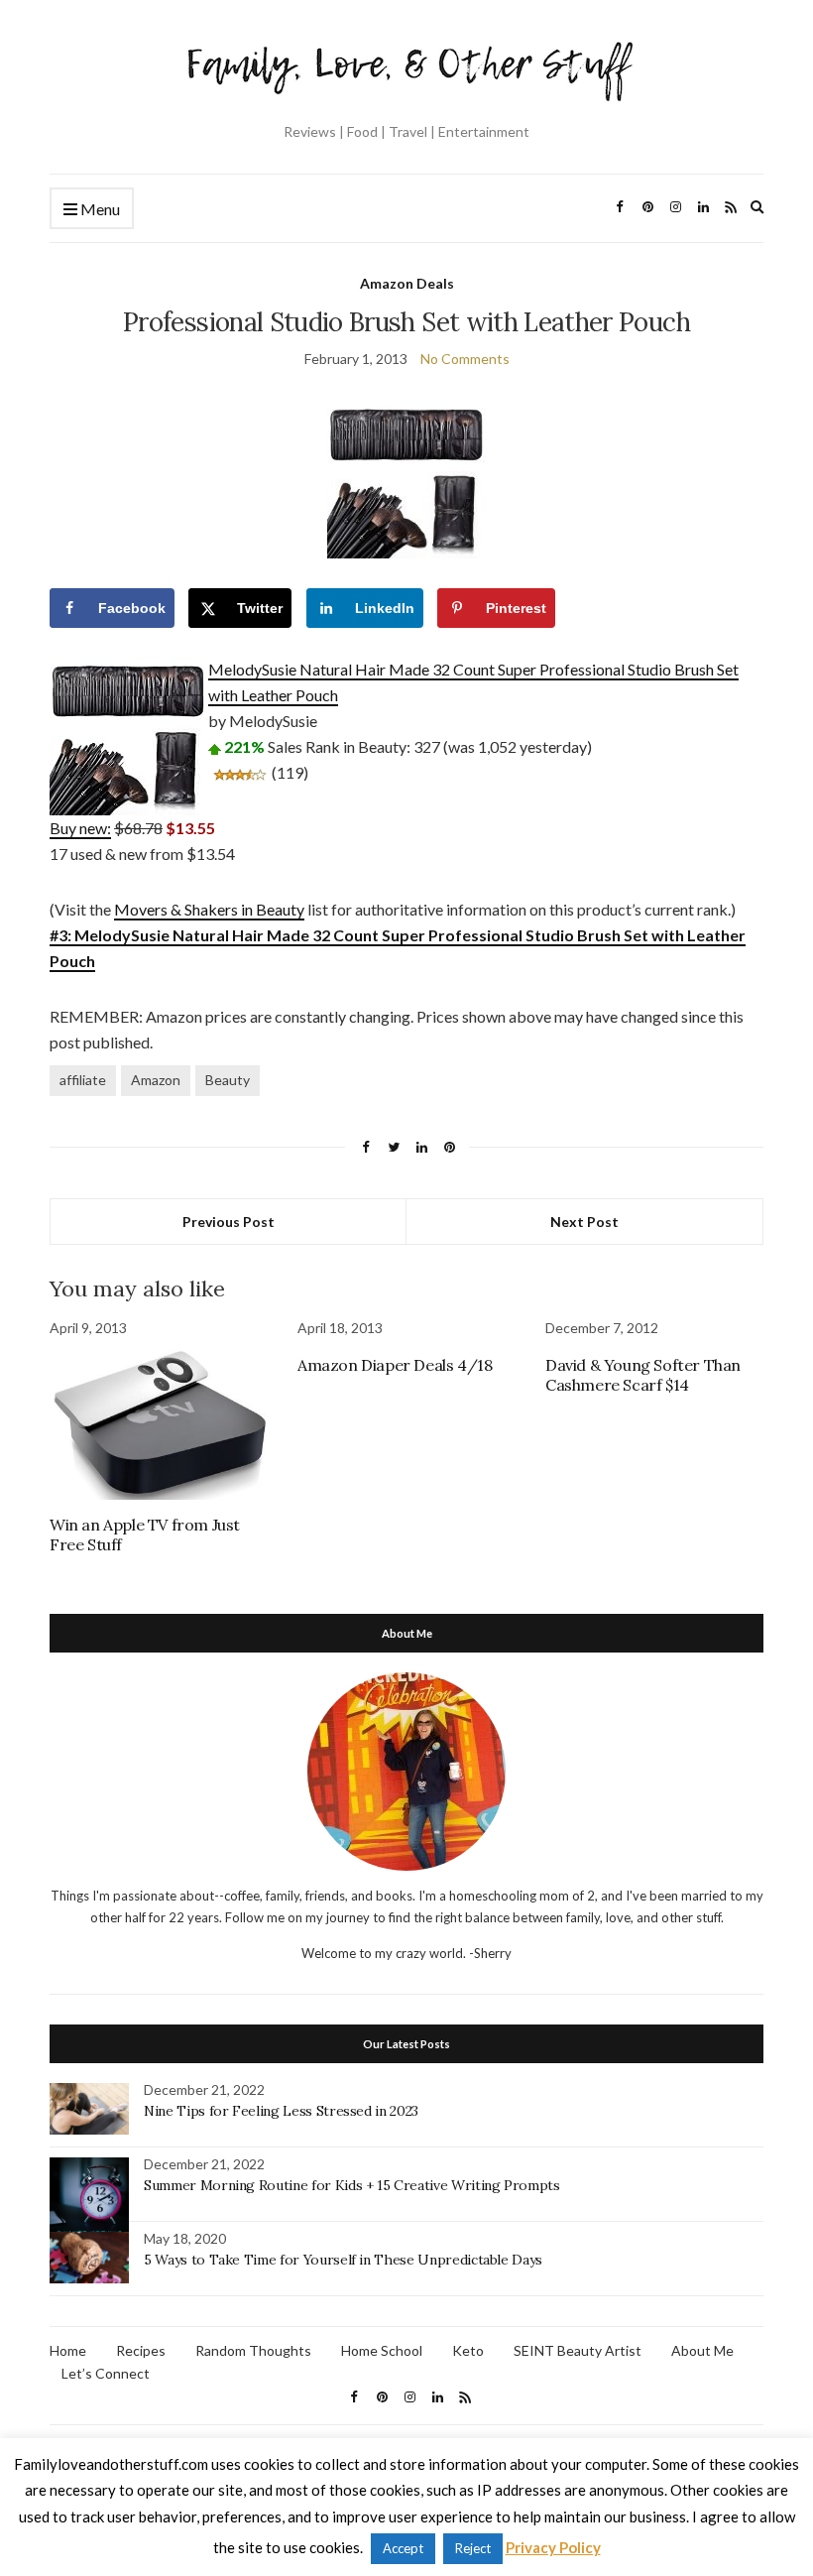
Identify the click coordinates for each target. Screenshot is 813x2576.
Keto (468, 2350)
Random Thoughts (253, 2350)
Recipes (141, 2350)
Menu (99, 209)
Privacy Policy (553, 2547)
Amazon (156, 1080)
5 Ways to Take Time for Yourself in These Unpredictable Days (343, 2260)
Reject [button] (473, 2548)
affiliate (83, 1080)
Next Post (584, 1222)
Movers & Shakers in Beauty (209, 909)
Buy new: (80, 828)
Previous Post (229, 1222)
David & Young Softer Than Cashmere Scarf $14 (643, 1375)
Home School (382, 2350)
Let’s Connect (106, 2373)
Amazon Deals (407, 283)
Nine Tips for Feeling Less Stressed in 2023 (281, 2111)
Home (68, 2350)
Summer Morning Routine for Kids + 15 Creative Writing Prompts (352, 2185)
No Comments (465, 359)
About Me (702, 2350)
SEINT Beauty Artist (578, 2350)
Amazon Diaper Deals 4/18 (395, 1365)
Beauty (228, 1080)
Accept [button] (403, 2548)
